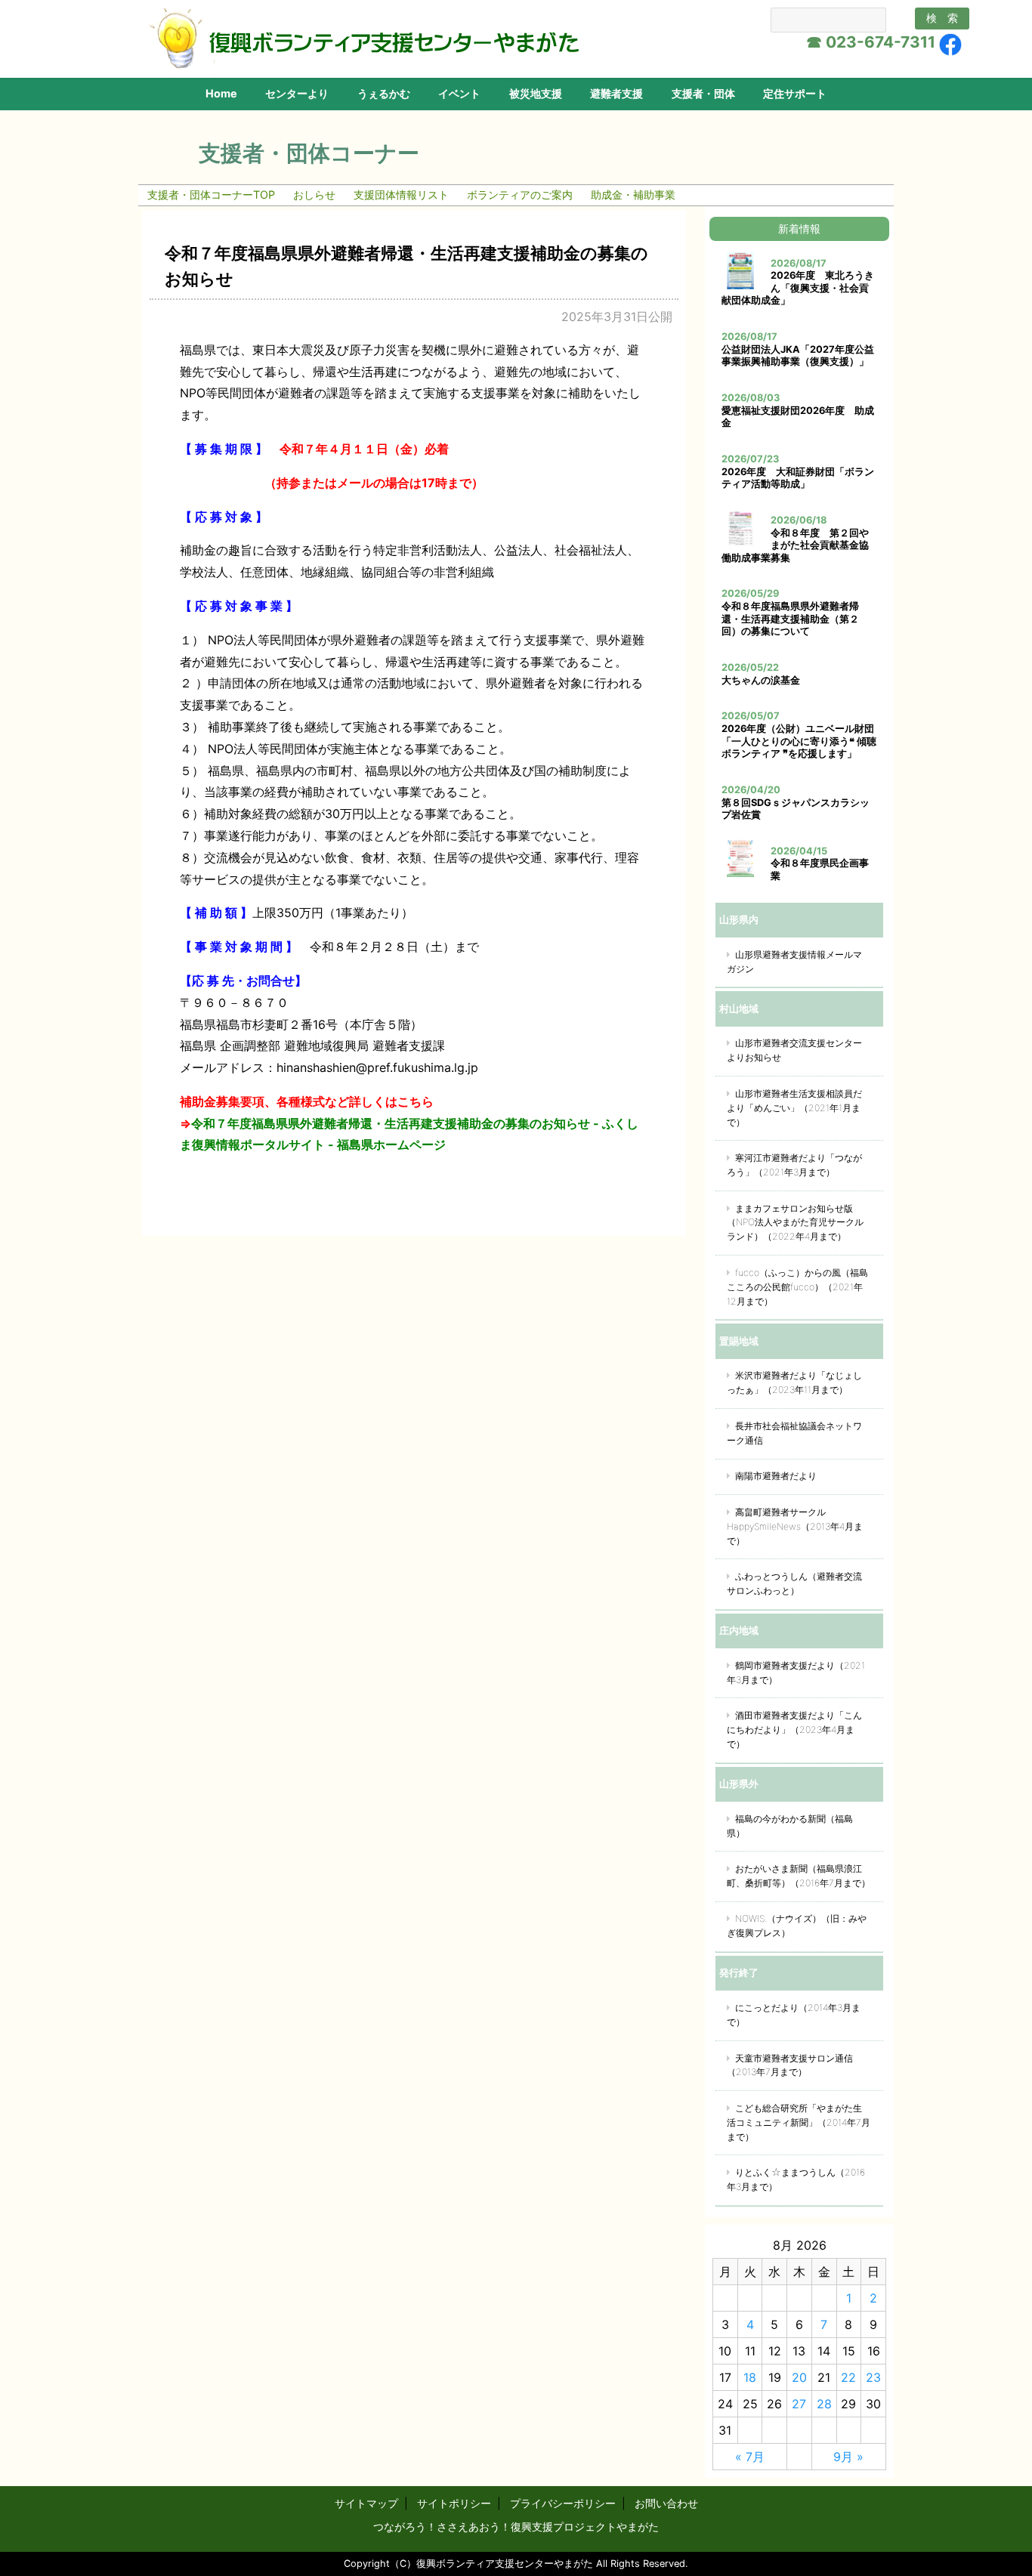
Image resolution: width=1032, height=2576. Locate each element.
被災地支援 (536, 93)
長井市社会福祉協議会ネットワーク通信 (794, 1433)
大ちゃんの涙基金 (761, 680)
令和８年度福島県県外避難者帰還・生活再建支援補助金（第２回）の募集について (790, 619)
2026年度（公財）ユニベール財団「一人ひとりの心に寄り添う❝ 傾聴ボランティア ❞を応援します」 (799, 741)
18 (750, 2377)
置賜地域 (739, 1341)
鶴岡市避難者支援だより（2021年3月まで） (796, 1673)
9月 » (848, 2457)
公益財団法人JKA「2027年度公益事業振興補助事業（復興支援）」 (798, 356)
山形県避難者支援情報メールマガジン (794, 962)
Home (221, 93)
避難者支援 (616, 93)
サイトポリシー (454, 2503)
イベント (459, 93)
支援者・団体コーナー (309, 153)
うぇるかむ (384, 93)
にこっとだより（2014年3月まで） (794, 2015)
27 (799, 2404)
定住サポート (795, 93)
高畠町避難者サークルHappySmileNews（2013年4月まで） (795, 1526)
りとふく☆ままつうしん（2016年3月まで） (796, 2179)
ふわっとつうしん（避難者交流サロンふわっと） (794, 1583)
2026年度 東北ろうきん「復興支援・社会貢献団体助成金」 (798, 288)
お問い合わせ (666, 2503)
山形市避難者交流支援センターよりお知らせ (794, 1050)
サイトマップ (366, 2503)
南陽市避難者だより (776, 1476)
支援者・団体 (703, 93)
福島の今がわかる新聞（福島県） (790, 1826)
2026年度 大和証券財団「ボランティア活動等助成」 (798, 478)
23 (873, 2377)
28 (824, 2404)
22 (848, 2377)
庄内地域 (739, 1630)
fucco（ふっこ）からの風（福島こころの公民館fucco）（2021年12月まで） (797, 1287)
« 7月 (750, 2457)
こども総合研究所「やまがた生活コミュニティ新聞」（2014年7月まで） (799, 2122)
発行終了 (739, 1972)
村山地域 (739, 1008)
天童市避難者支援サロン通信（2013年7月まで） (790, 2065)
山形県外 (739, 1784)
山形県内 (739, 919)
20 (799, 2377)
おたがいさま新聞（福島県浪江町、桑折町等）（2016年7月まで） (799, 1876)
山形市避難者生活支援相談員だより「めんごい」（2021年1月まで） (794, 1108)
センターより (297, 93)
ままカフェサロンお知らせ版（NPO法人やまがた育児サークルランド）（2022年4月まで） (795, 1223)
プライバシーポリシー (563, 2503)
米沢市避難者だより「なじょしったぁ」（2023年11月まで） (794, 1382)
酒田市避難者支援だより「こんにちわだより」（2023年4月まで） (794, 1730)
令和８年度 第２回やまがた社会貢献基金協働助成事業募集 (795, 545)
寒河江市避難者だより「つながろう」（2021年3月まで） (794, 1165)
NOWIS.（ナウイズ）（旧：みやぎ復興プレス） (797, 1926)
